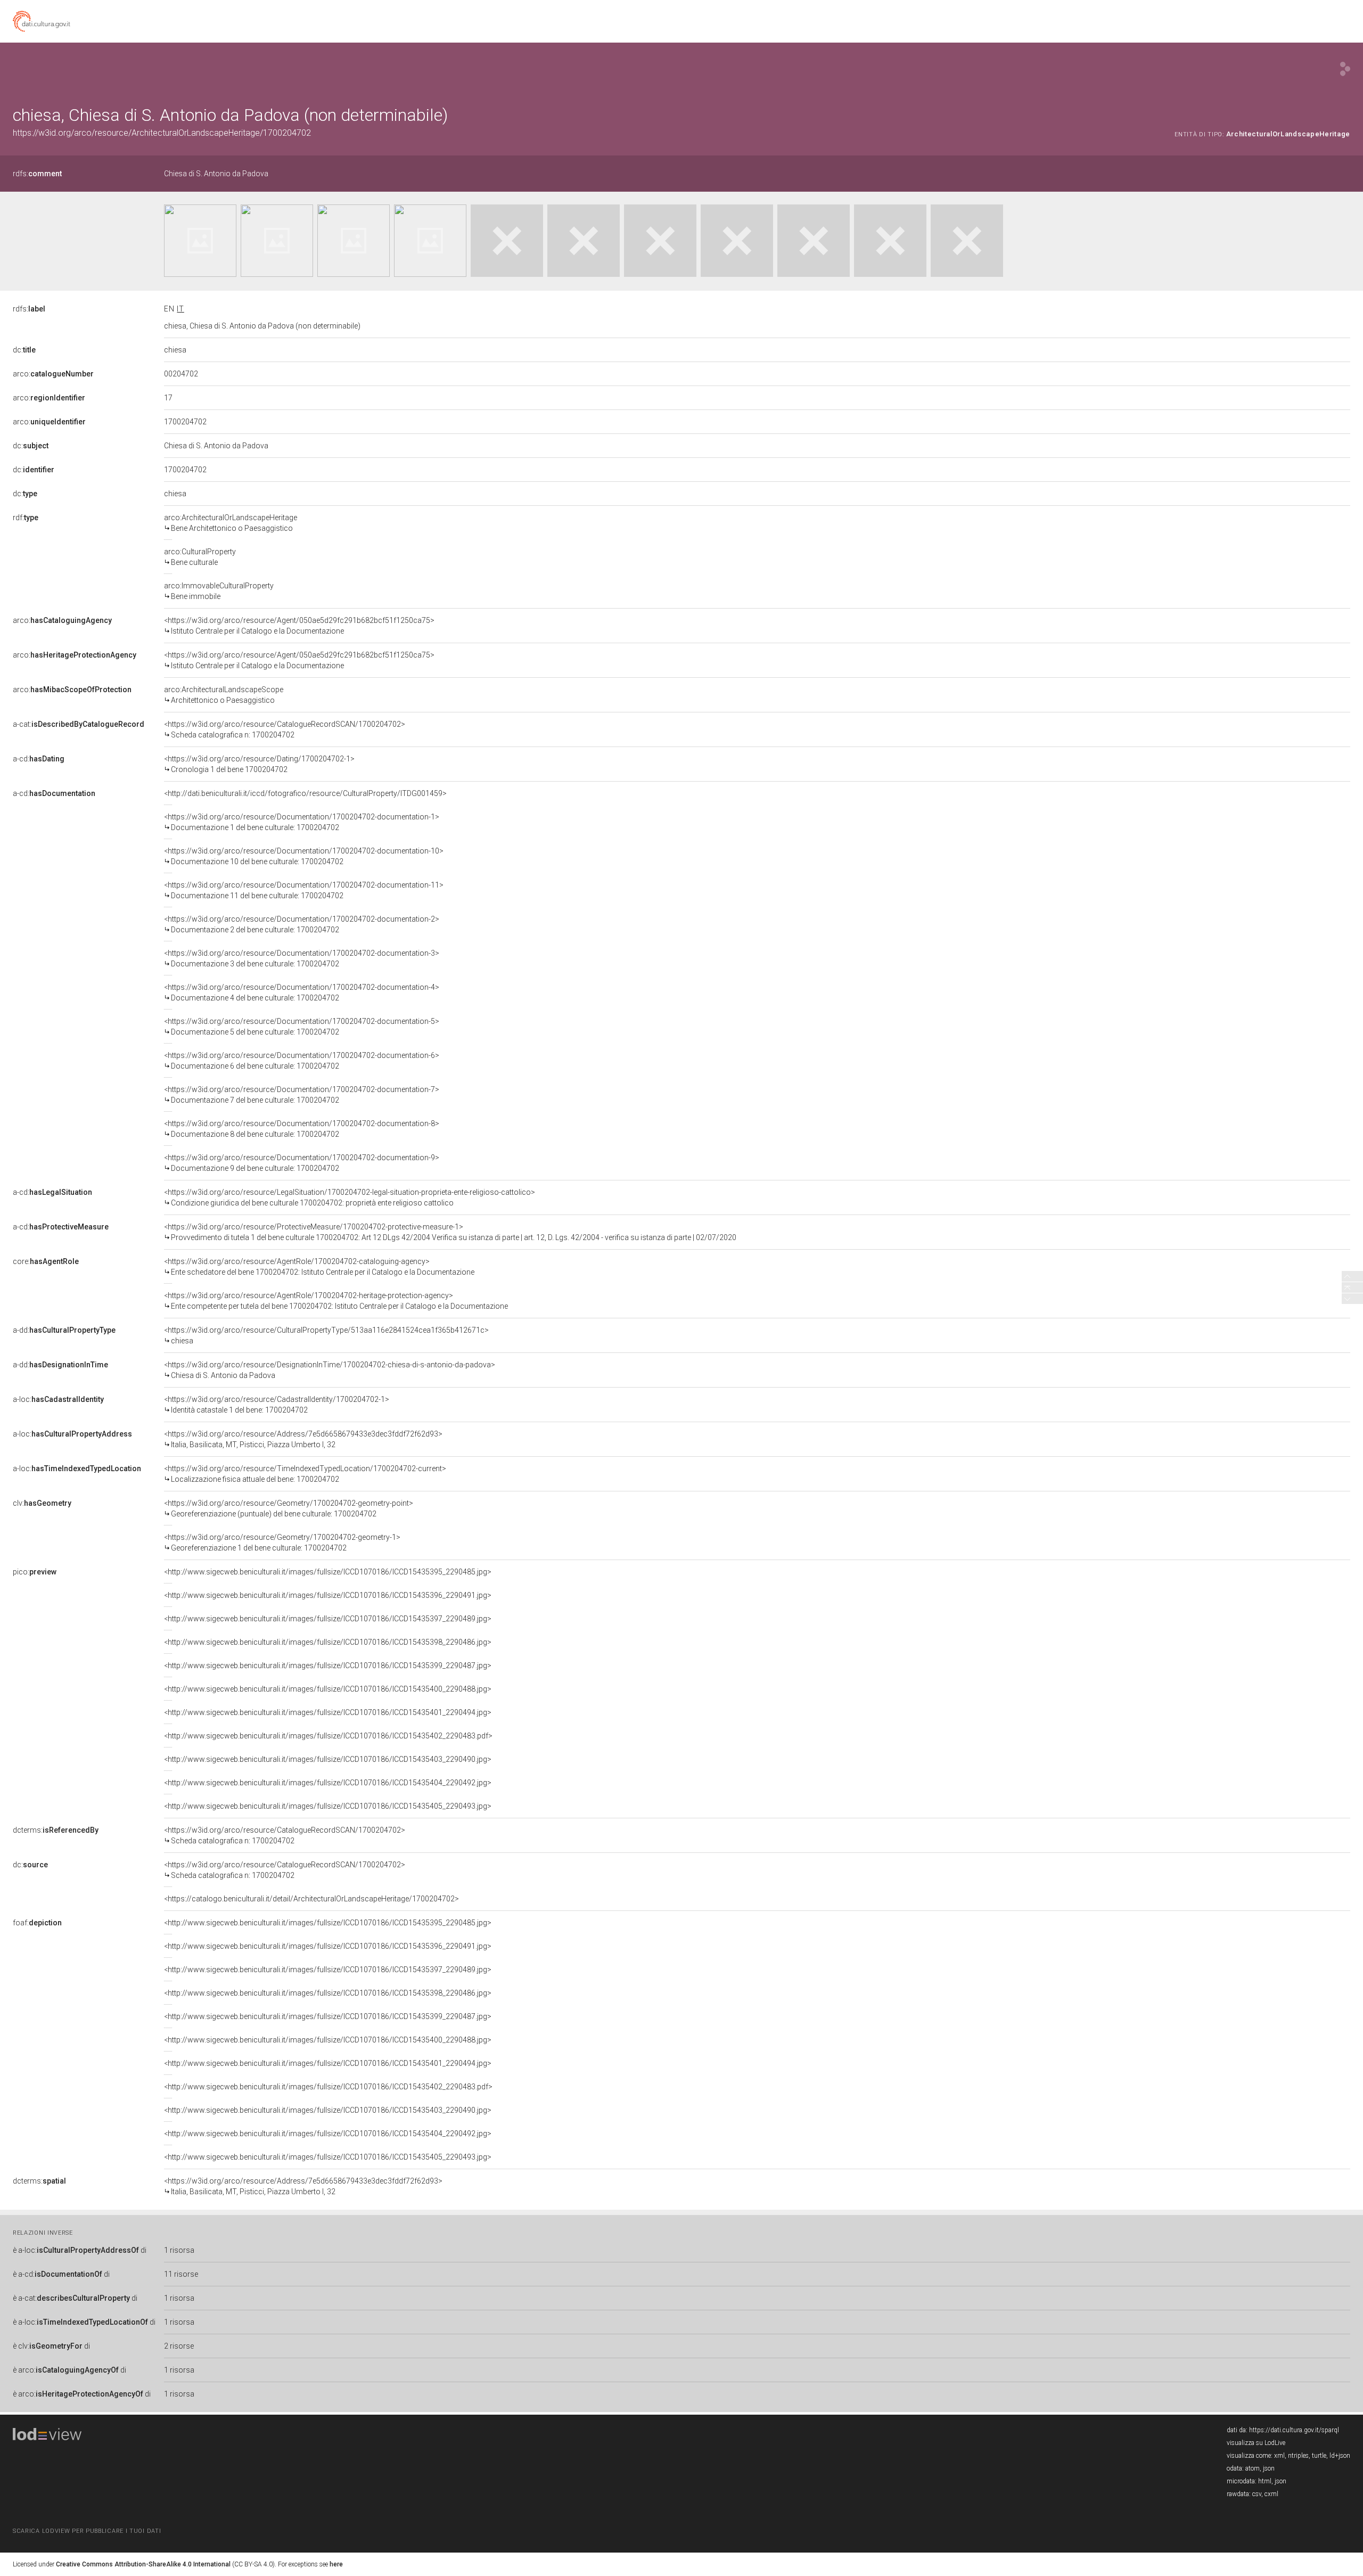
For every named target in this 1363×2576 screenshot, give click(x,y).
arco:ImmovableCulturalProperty (219, 591)
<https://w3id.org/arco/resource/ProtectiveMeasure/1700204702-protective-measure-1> (450, 1232)
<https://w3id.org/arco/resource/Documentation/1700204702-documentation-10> (304, 856)
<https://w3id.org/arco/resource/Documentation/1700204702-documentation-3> (302, 958)
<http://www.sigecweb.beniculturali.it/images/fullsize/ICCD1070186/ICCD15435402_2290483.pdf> (328, 1736)
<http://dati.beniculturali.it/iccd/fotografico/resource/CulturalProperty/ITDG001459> (305, 793)
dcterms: (56, 1830)
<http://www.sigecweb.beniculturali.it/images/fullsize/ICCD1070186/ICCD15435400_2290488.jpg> (328, 1689)
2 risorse (179, 2346)
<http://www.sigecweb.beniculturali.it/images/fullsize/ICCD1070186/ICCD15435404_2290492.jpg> (328, 1783)
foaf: (37, 1923)
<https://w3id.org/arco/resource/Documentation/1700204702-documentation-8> (302, 1129)
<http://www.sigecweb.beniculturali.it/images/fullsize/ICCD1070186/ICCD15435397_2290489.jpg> (328, 1619)
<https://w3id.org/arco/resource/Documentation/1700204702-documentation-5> (302, 1027)
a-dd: (64, 1330)
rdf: (26, 518)
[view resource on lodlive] (1345, 69)
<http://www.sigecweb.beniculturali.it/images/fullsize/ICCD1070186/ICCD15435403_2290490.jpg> (328, 1759)
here (336, 2564)
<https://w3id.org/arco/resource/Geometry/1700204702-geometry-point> (289, 1508)
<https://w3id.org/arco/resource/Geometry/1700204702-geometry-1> (282, 1543)
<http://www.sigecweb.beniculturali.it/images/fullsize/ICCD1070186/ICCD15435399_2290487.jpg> (328, 1666)
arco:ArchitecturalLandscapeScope (224, 695)
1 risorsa (179, 2250)
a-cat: (79, 724)
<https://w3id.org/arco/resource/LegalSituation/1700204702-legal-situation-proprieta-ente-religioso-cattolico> (350, 1197)
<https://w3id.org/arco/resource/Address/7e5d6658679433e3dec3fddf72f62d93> (303, 1439)
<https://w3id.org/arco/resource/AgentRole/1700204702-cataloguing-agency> (319, 1267)
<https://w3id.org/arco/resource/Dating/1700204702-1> (259, 764)
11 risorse (181, 2274)
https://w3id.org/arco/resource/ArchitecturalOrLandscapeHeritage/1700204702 (162, 133)
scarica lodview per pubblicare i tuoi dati (87, 2531)
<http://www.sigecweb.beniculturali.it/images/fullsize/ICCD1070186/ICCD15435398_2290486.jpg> (328, 1642)
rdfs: (37, 174)
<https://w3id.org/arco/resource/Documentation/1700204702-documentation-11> (304, 890)
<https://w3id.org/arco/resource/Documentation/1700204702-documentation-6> (302, 1061)
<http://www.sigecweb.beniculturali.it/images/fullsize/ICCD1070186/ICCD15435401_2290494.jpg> (328, 1712)
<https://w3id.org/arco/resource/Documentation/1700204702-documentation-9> (302, 1163)
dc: (24, 350)
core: (46, 1261)
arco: (53, 374)
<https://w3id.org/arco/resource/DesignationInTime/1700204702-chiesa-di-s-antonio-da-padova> (330, 1370)
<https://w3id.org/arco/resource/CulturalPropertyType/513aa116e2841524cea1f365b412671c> (326, 1335)
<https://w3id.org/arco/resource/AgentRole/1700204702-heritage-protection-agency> (336, 1301)
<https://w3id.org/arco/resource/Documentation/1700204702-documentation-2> (302, 924)
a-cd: (39, 759)
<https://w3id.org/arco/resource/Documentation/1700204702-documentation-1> (302, 822)
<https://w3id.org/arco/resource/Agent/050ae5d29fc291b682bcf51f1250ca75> (299, 626)
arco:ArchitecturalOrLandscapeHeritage (231, 523)
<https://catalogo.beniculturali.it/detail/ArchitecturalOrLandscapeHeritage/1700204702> (311, 1899)
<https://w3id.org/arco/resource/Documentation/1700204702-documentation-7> (302, 1095)
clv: (42, 1503)
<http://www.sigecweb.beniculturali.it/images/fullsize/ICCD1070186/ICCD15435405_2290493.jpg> (328, 1806)
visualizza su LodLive (1256, 2443)
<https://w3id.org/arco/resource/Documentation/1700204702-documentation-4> (302, 992)
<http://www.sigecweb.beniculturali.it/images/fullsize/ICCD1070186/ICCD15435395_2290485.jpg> (328, 1572)
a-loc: (58, 1399)
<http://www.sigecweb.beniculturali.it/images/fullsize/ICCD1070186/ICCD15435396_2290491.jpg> (328, 1595)
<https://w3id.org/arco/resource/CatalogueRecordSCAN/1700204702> (285, 729)
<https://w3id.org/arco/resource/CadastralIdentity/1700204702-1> (277, 1405)
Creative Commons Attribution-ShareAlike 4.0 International (143, 2564)
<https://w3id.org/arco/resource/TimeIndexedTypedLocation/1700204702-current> (305, 1474)
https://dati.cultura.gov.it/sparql (1294, 2430)
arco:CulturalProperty (200, 557)
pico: (35, 1572)
